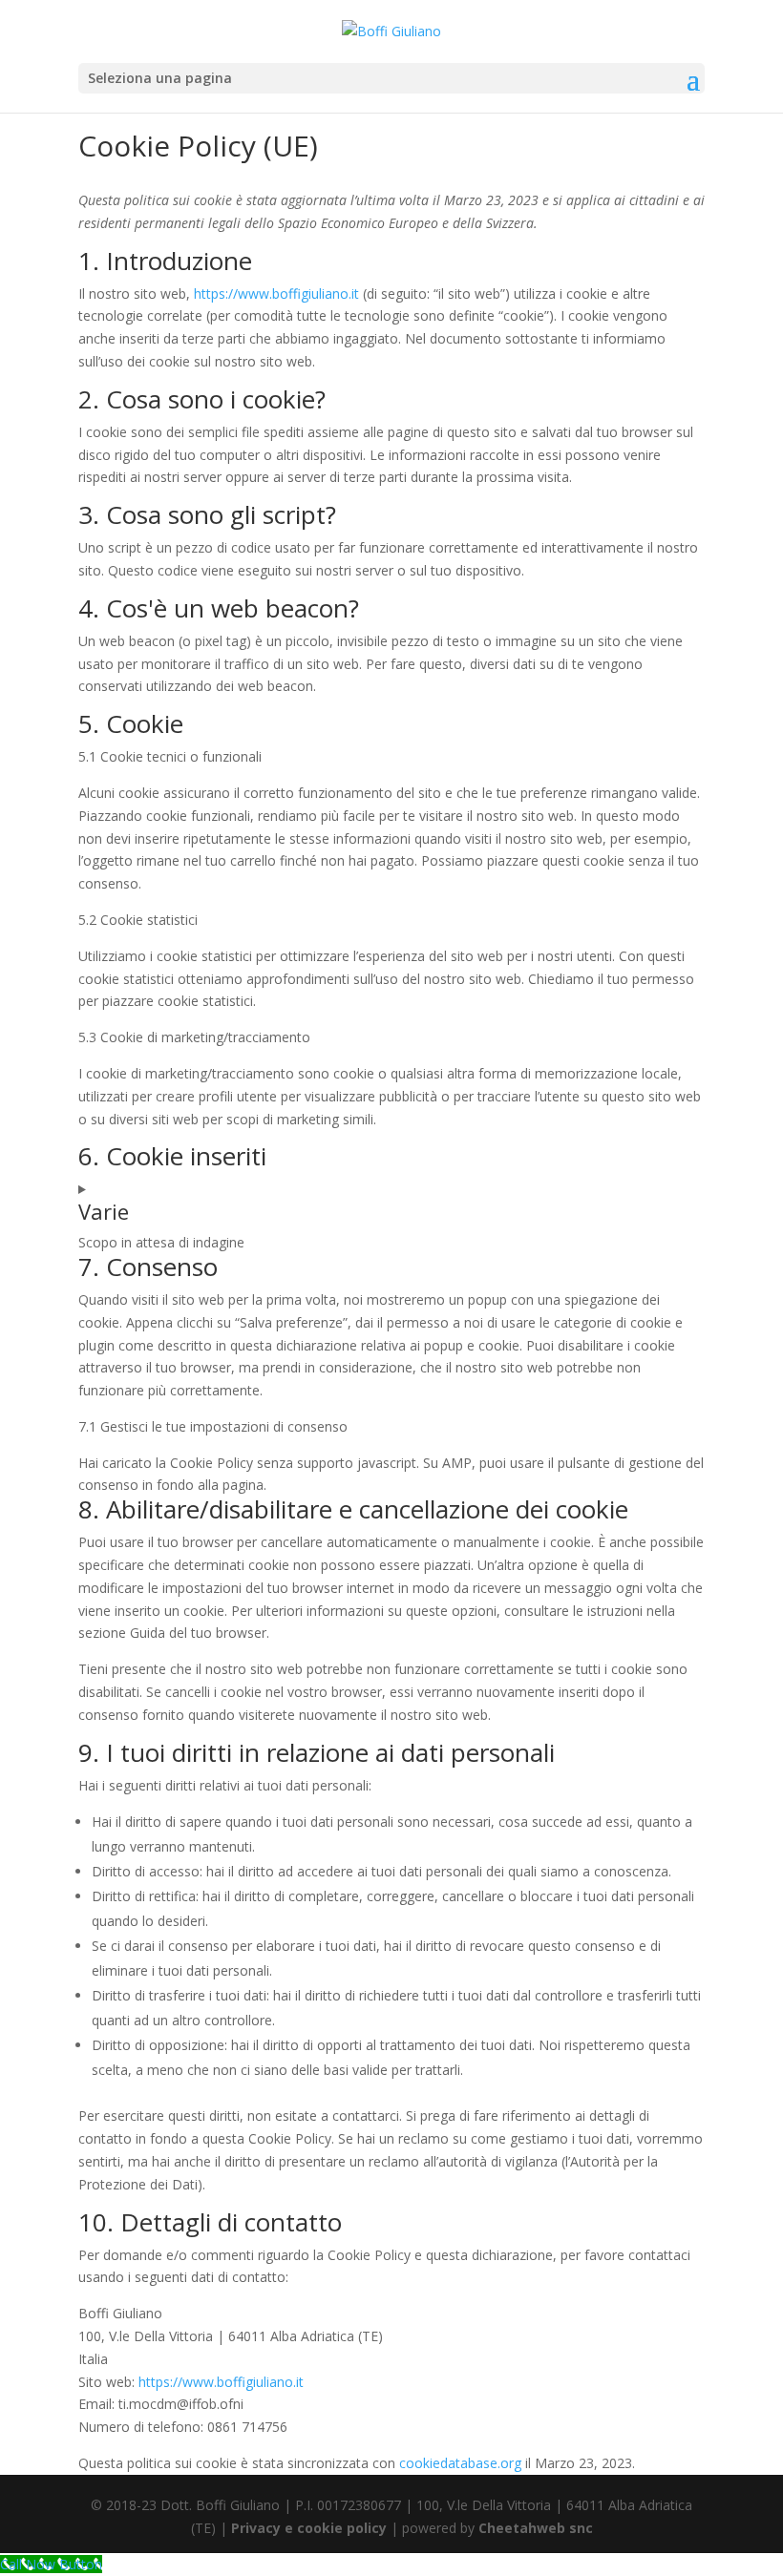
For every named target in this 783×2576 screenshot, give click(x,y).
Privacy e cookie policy (309, 2528)
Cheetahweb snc (536, 2528)
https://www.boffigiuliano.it (276, 293)
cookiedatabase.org (460, 2463)
